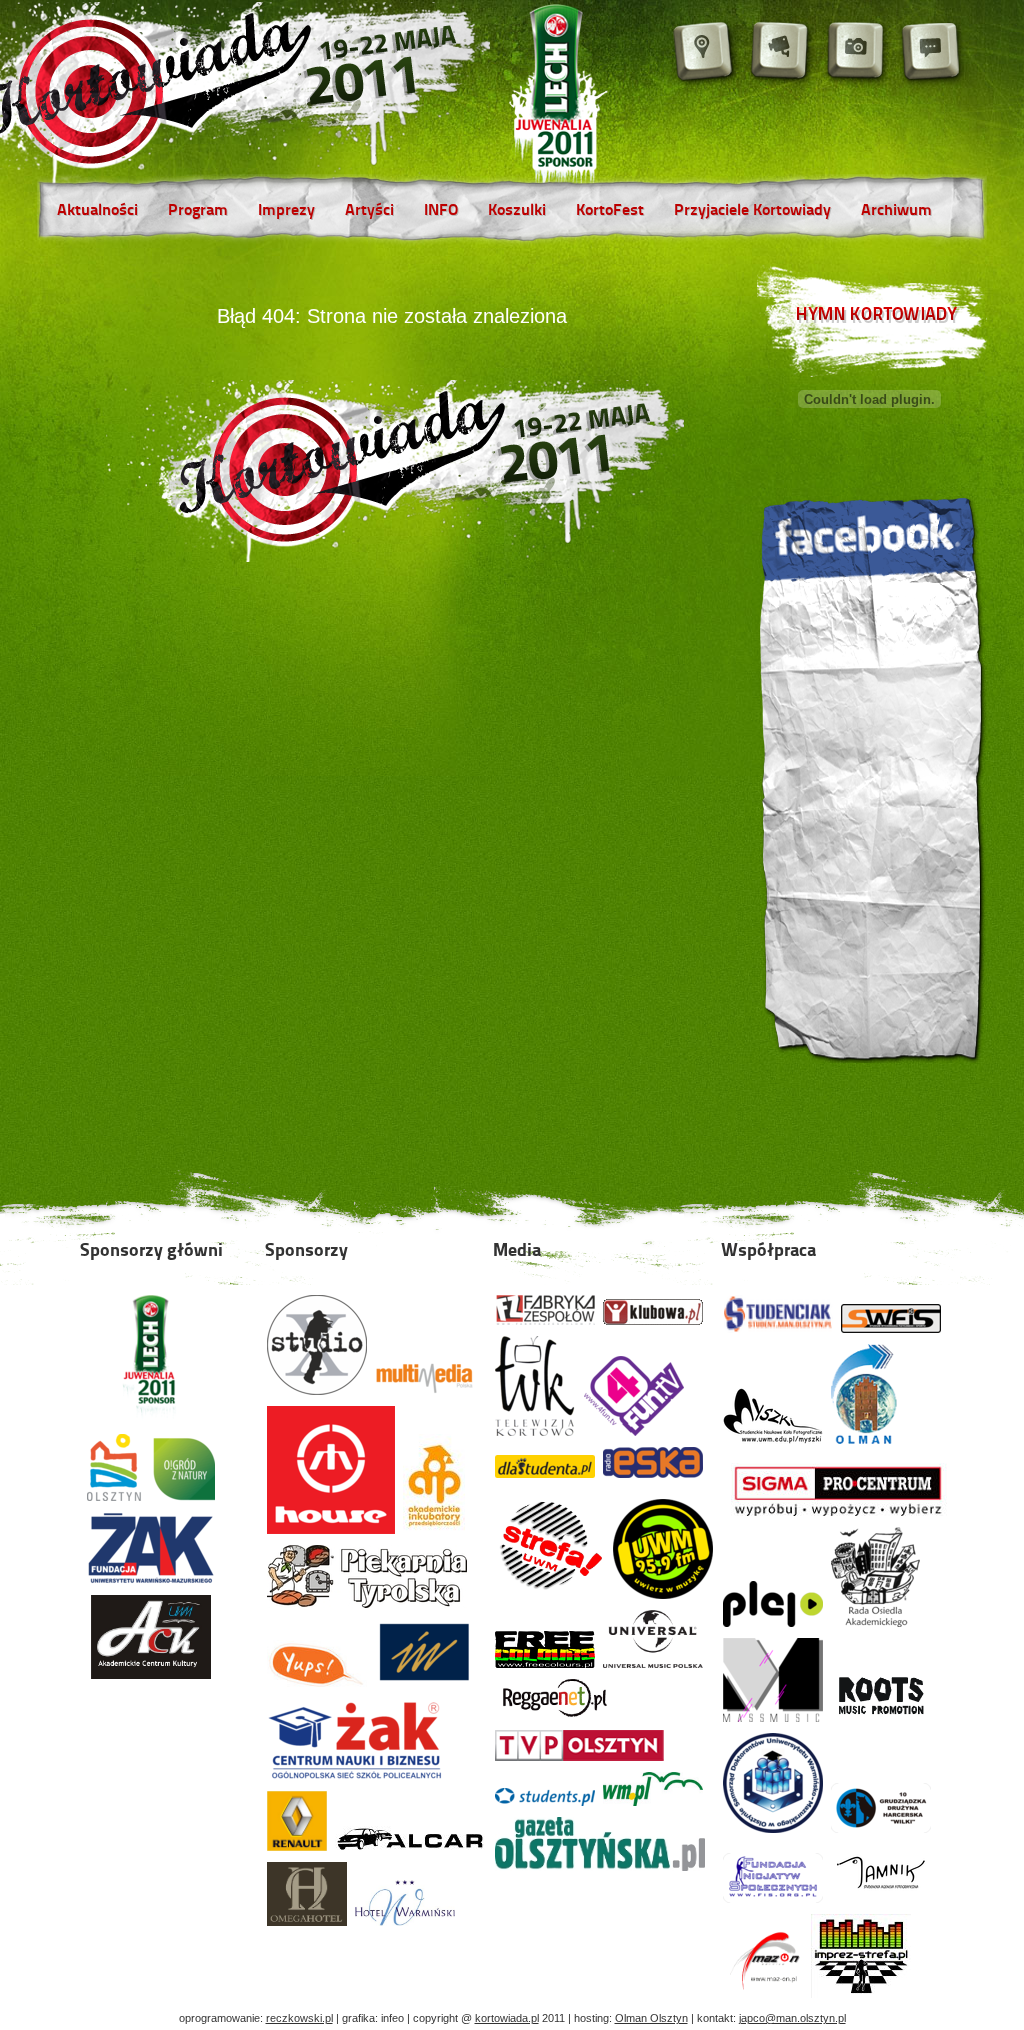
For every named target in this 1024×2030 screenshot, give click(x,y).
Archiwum (896, 211)
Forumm (933, 53)
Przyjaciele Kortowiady (752, 211)
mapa (705, 53)
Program (198, 211)
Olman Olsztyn (651, 2018)
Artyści (369, 211)
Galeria (857, 53)
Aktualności (97, 211)
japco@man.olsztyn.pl (792, 2018)
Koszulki (517, 211)
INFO (441, 211)
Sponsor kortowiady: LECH (557, 100)
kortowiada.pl (507, 2018)
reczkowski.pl (299, 2018)
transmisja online (781, 53)
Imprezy (286, 211)
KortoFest (610, 211)
